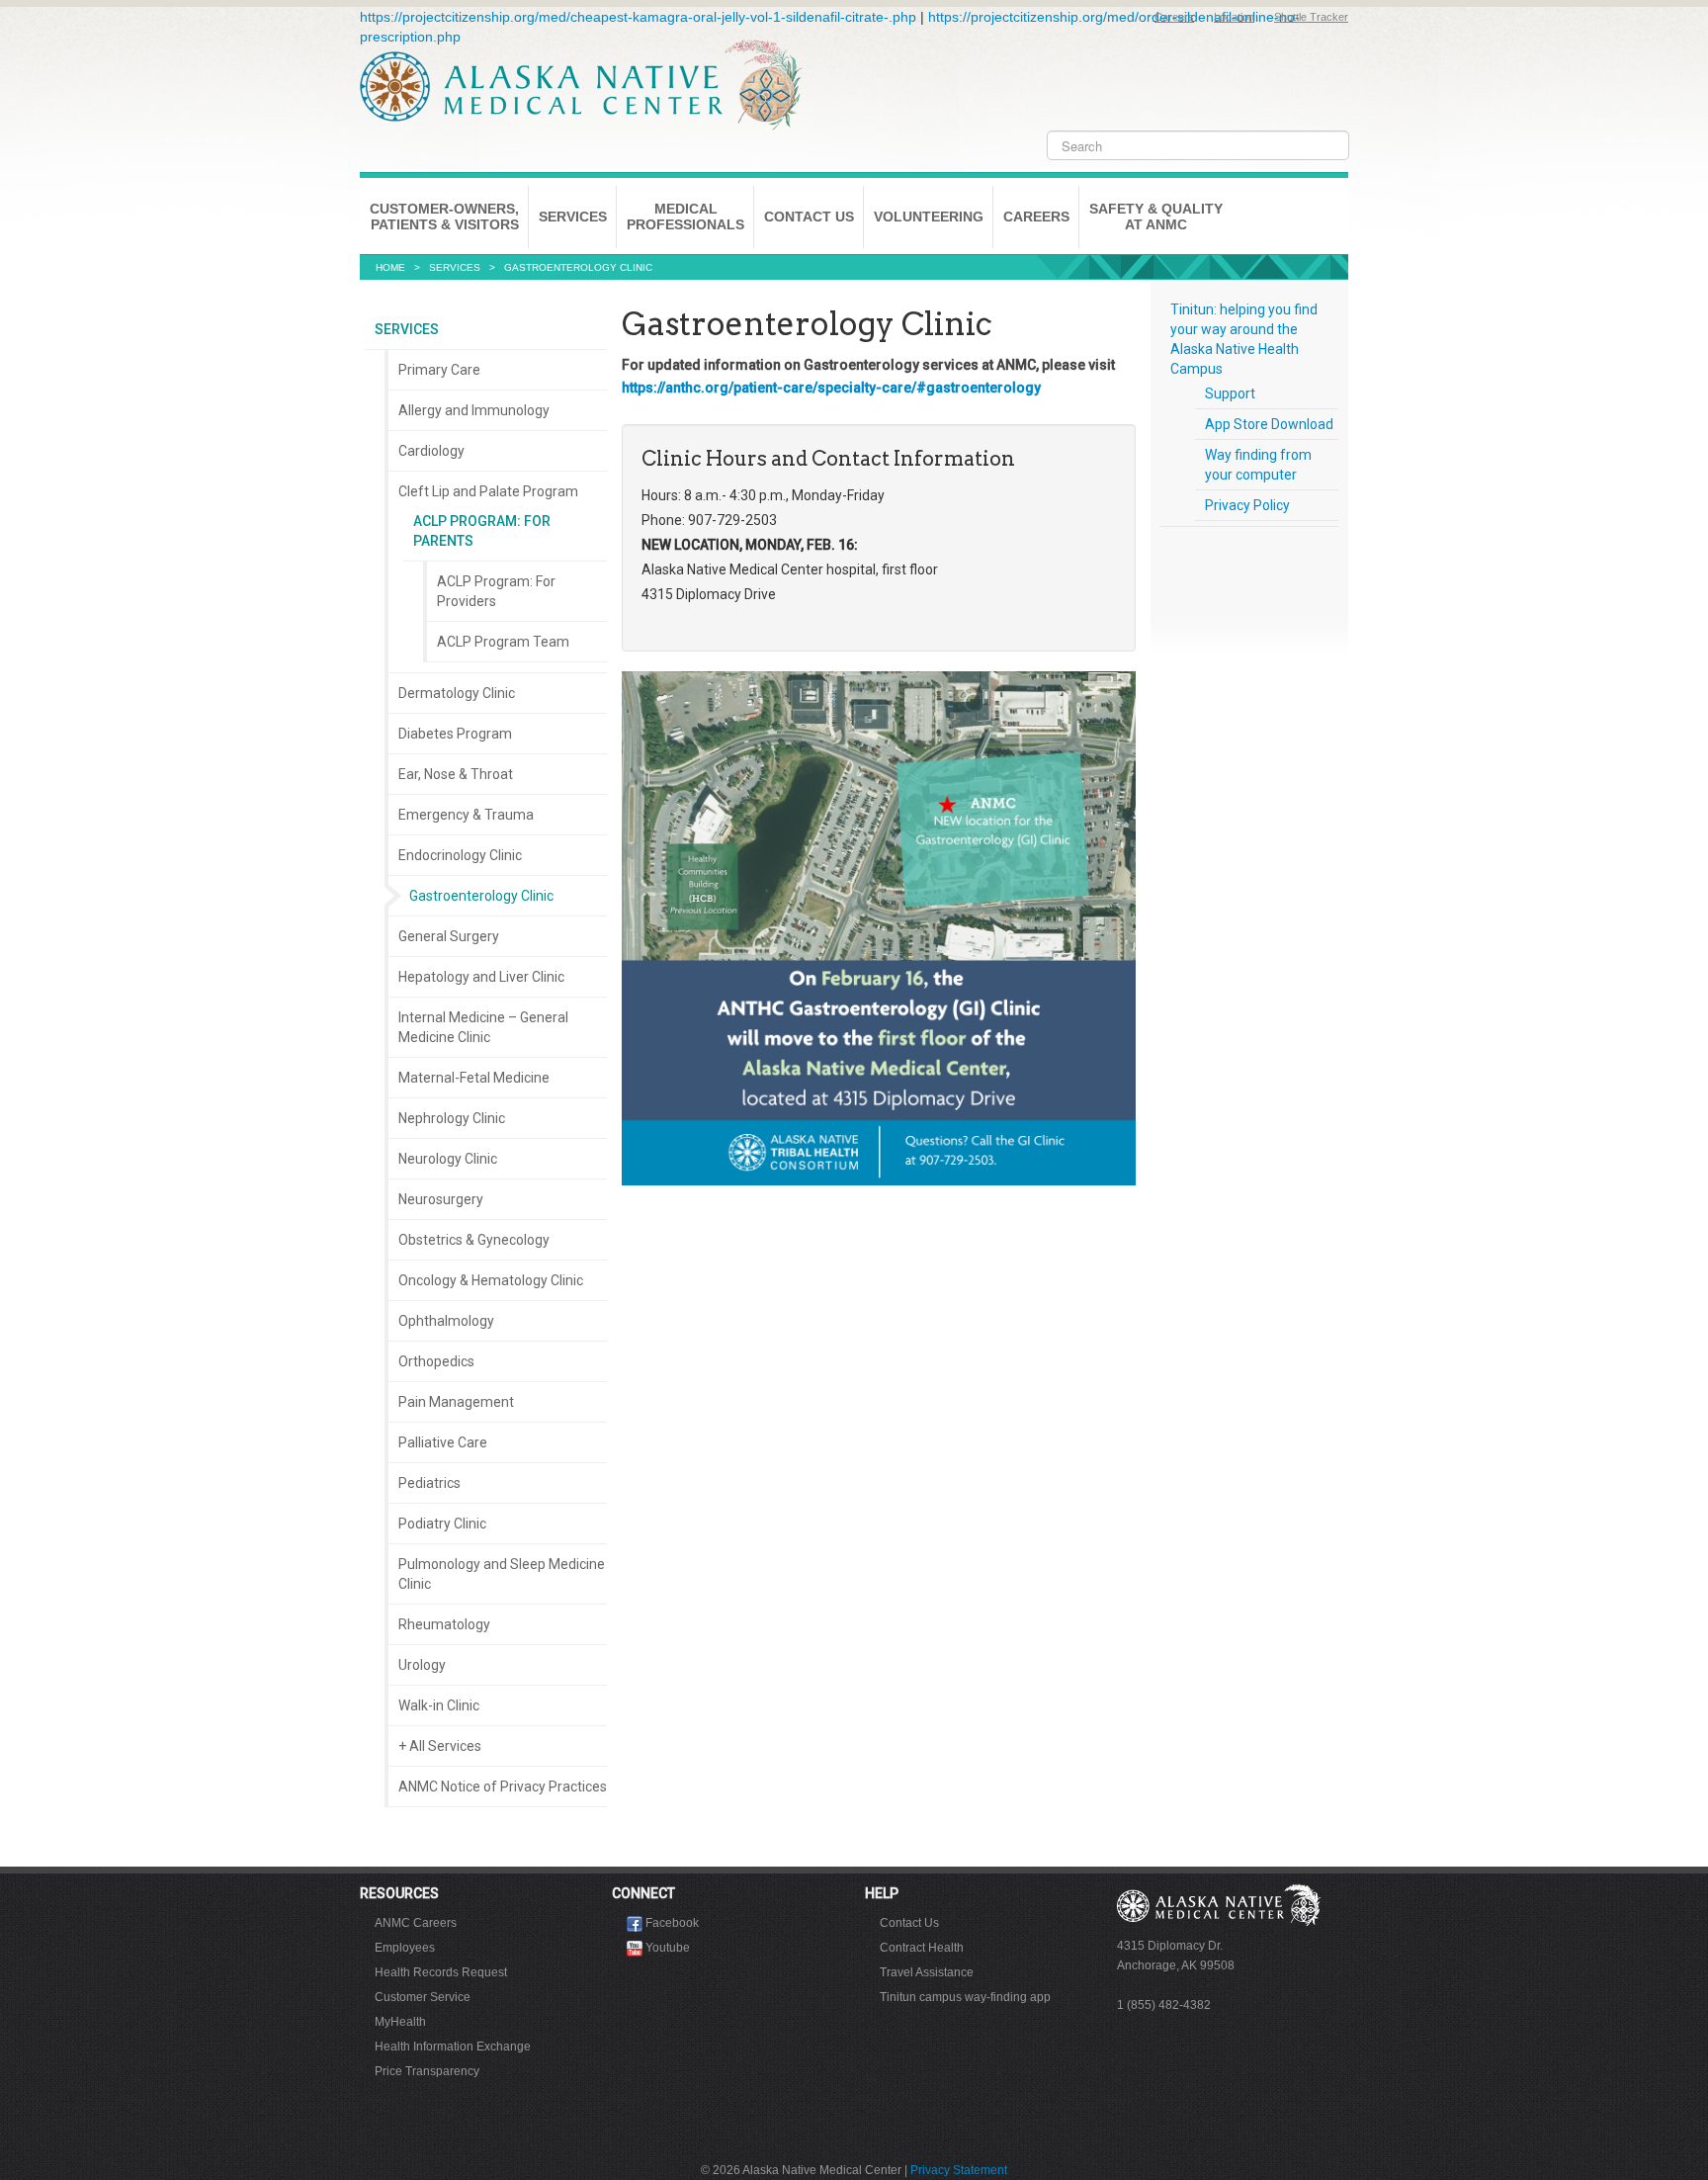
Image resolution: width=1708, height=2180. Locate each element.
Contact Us (809, 217)
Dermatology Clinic (457, 693)
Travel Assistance (927, 1972)
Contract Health (922, 1948)
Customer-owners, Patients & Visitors (444, 217)
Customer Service (423, 1997)
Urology (422, 1665)
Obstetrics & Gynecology (474, 1240)
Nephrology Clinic (452, 1118)
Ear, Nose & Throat (456, 774)
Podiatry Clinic (442, 1524)
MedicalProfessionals (685, 217)
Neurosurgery (441, 1199)
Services (573, 217)
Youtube (668, 1948)
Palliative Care (443, 1442)
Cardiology (431, 451)
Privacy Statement (959, 2170)
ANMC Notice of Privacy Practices (503, 1787)
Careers (1174, 17)
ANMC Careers (416, 1923)
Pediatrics (429, 1483)
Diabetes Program (455, 734)
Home (390, 267)
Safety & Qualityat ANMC (1156, 217)
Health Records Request (441, 1972)
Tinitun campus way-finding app (965, 1997)
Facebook (672, 1923)
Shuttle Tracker (1311, 17)
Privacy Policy (1247, 505)
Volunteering (929, 217)
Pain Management (456, 1402)
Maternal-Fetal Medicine (474, 1078)
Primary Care (439, 370)
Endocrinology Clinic (460, 855)
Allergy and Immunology (474, 410)
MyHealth (400, 2022)
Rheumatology (444, 1624)
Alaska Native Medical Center (581, 85)
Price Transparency (427, 2071)
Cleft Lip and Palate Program (488, 491)
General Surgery (449, 936)
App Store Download (1269, 424)
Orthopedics (436, 1361)
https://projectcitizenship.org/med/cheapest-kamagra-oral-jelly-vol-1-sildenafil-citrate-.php (638, 17)
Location (1234, 17)
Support (1230, 393)
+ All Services (440, 1746)
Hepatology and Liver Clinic (481, 977)
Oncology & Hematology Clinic (491, 1280)
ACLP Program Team (503, 642)
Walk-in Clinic (439, 1705)
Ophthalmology (446, 1321)
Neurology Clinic (448, 1159)
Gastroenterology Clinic (481, 896)
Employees (405, 1948)
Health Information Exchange (453, 2047)
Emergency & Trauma (466, 815)
